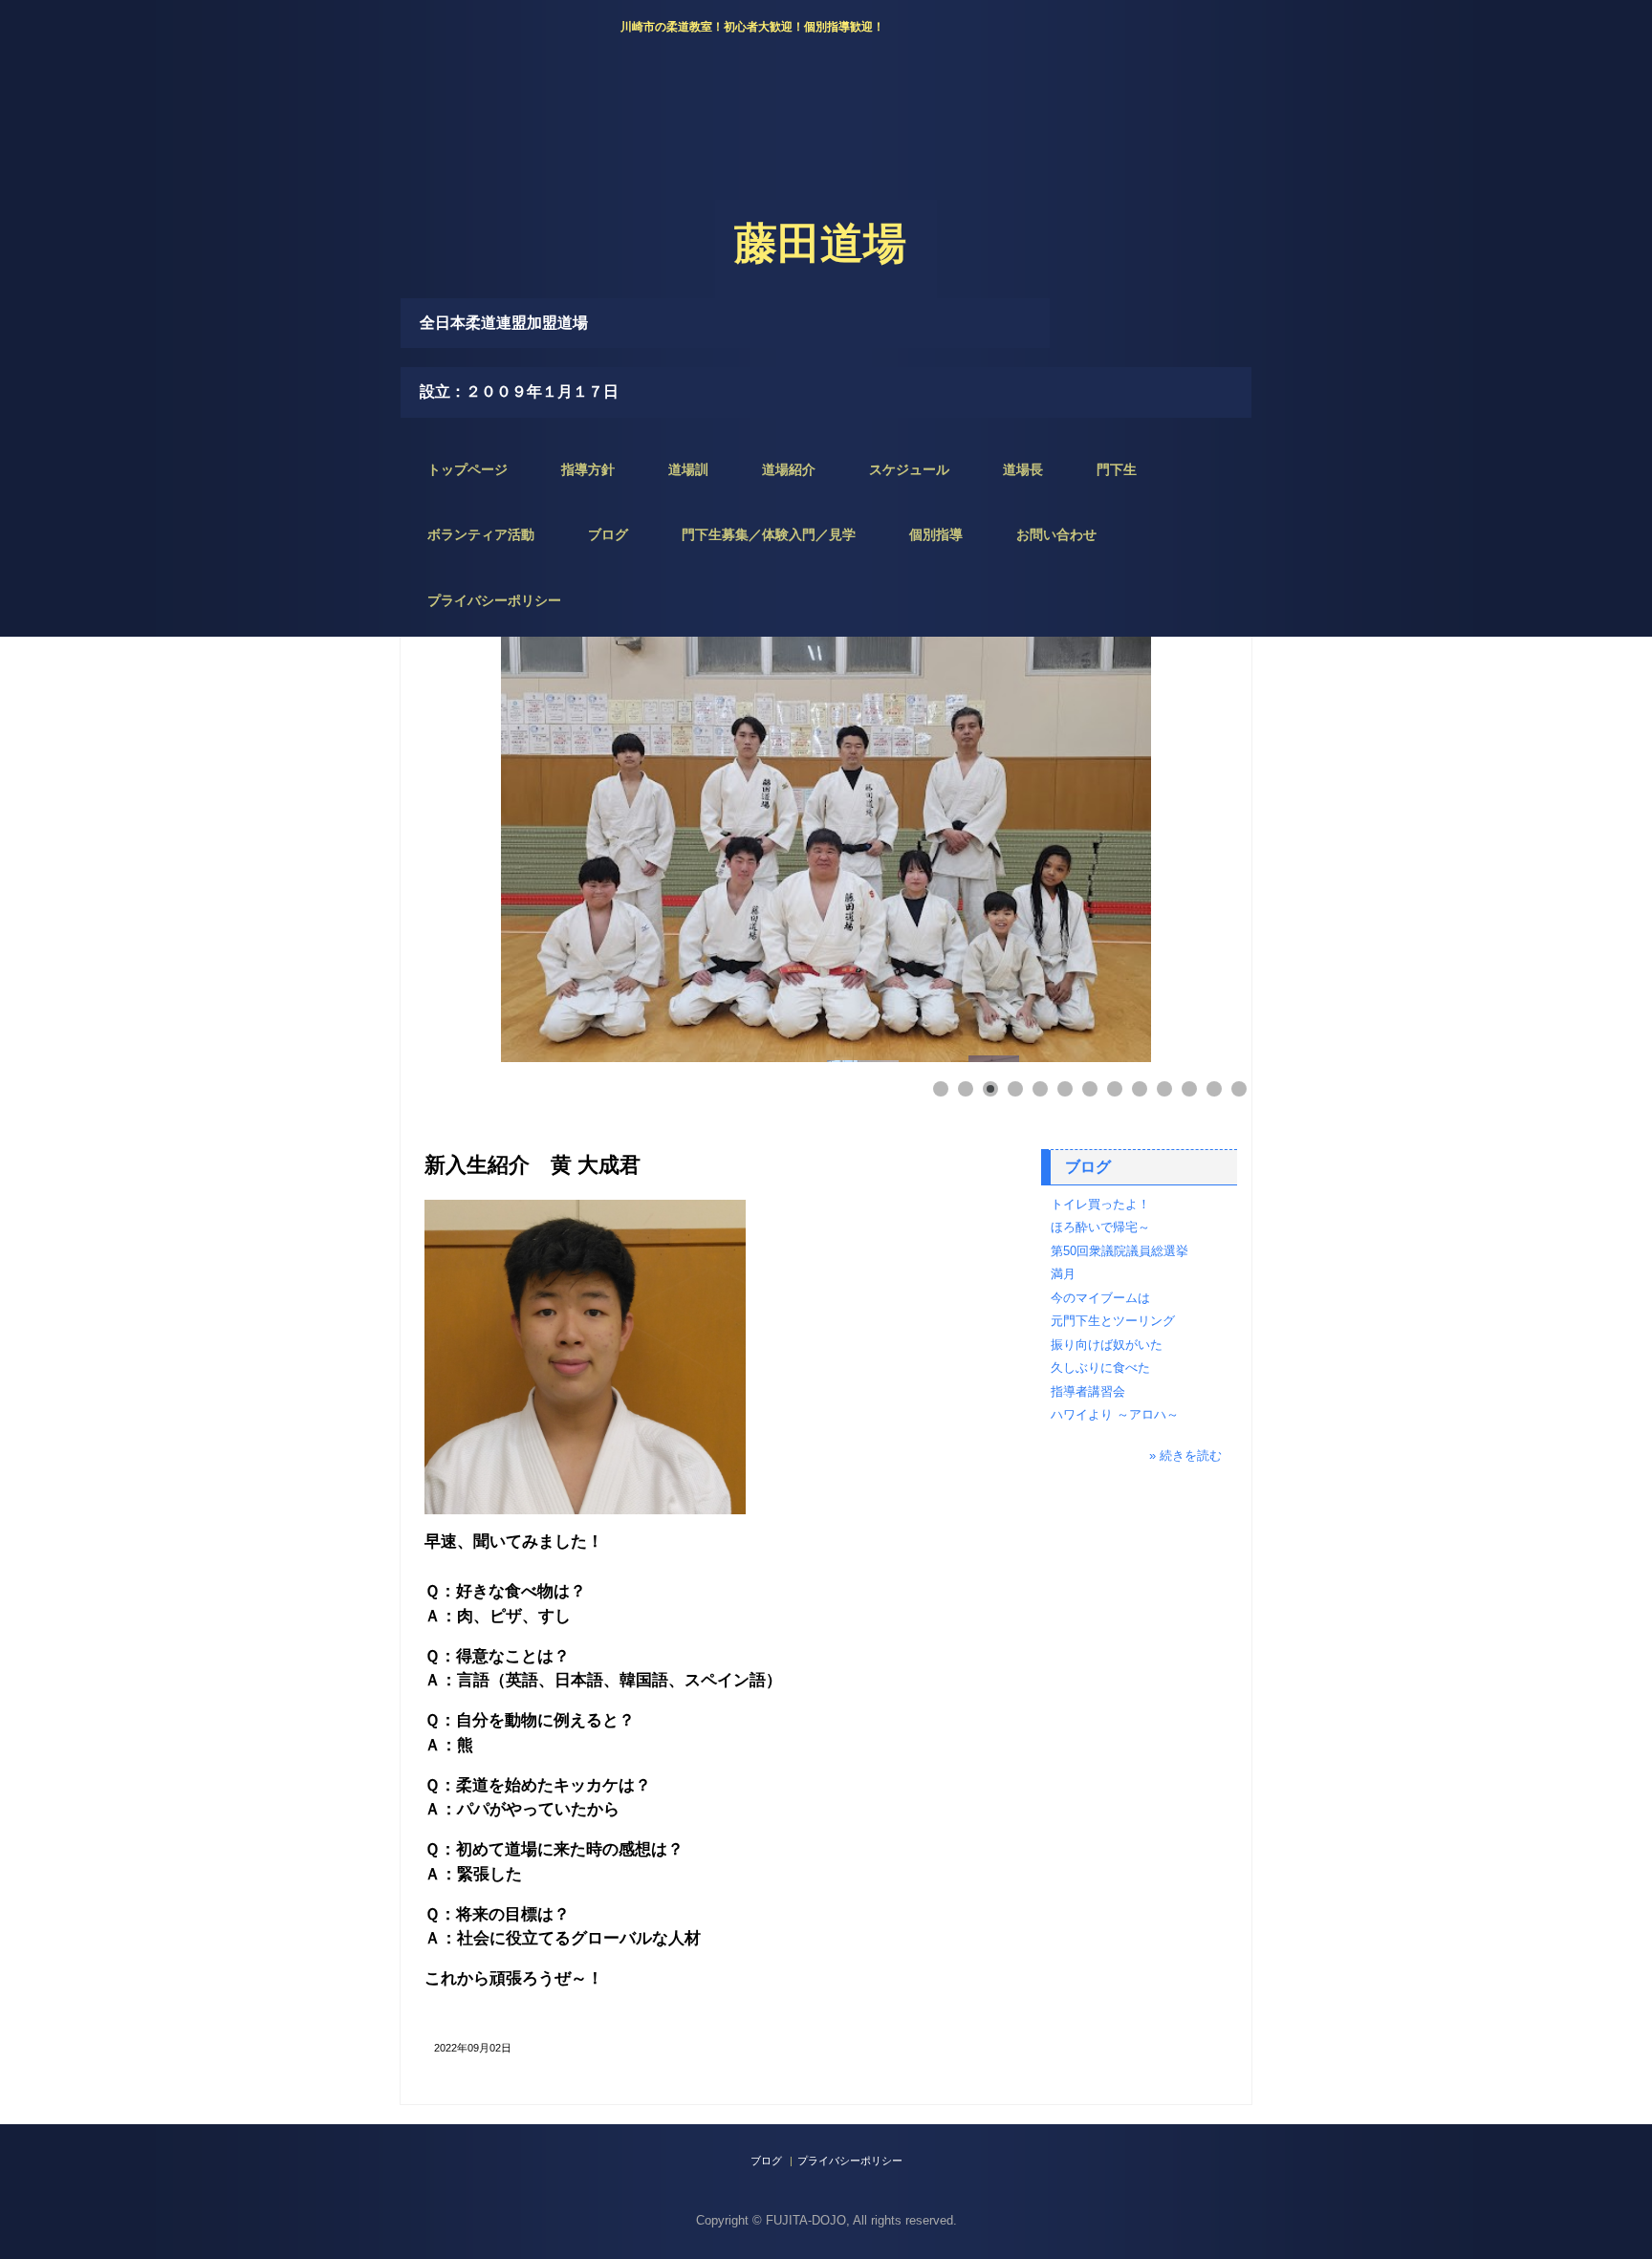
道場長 (1023, 469)
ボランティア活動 (481, 534)
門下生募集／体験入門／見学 (769, 534)
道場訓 (688, 469)
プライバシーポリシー (494, 600)
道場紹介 (789, 469)
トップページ (467, 469)
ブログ (608, 534)
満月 (1063, 1274)
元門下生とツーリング (1113, 1321)
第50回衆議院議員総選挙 (1119, 1251)
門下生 (1117, 469)
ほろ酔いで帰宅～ (1100, 1227)
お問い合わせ (1056, 534)
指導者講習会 (1088, 1391)
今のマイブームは (1100, 1298)
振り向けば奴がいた (1107, 1345)
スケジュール (909, 469)
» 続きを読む (1185, 1455)
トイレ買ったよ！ (1100, 1204)
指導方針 (588, 469)
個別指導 (936, 534)
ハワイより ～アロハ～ (1115, 1414)
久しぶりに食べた (1100, 1368)
